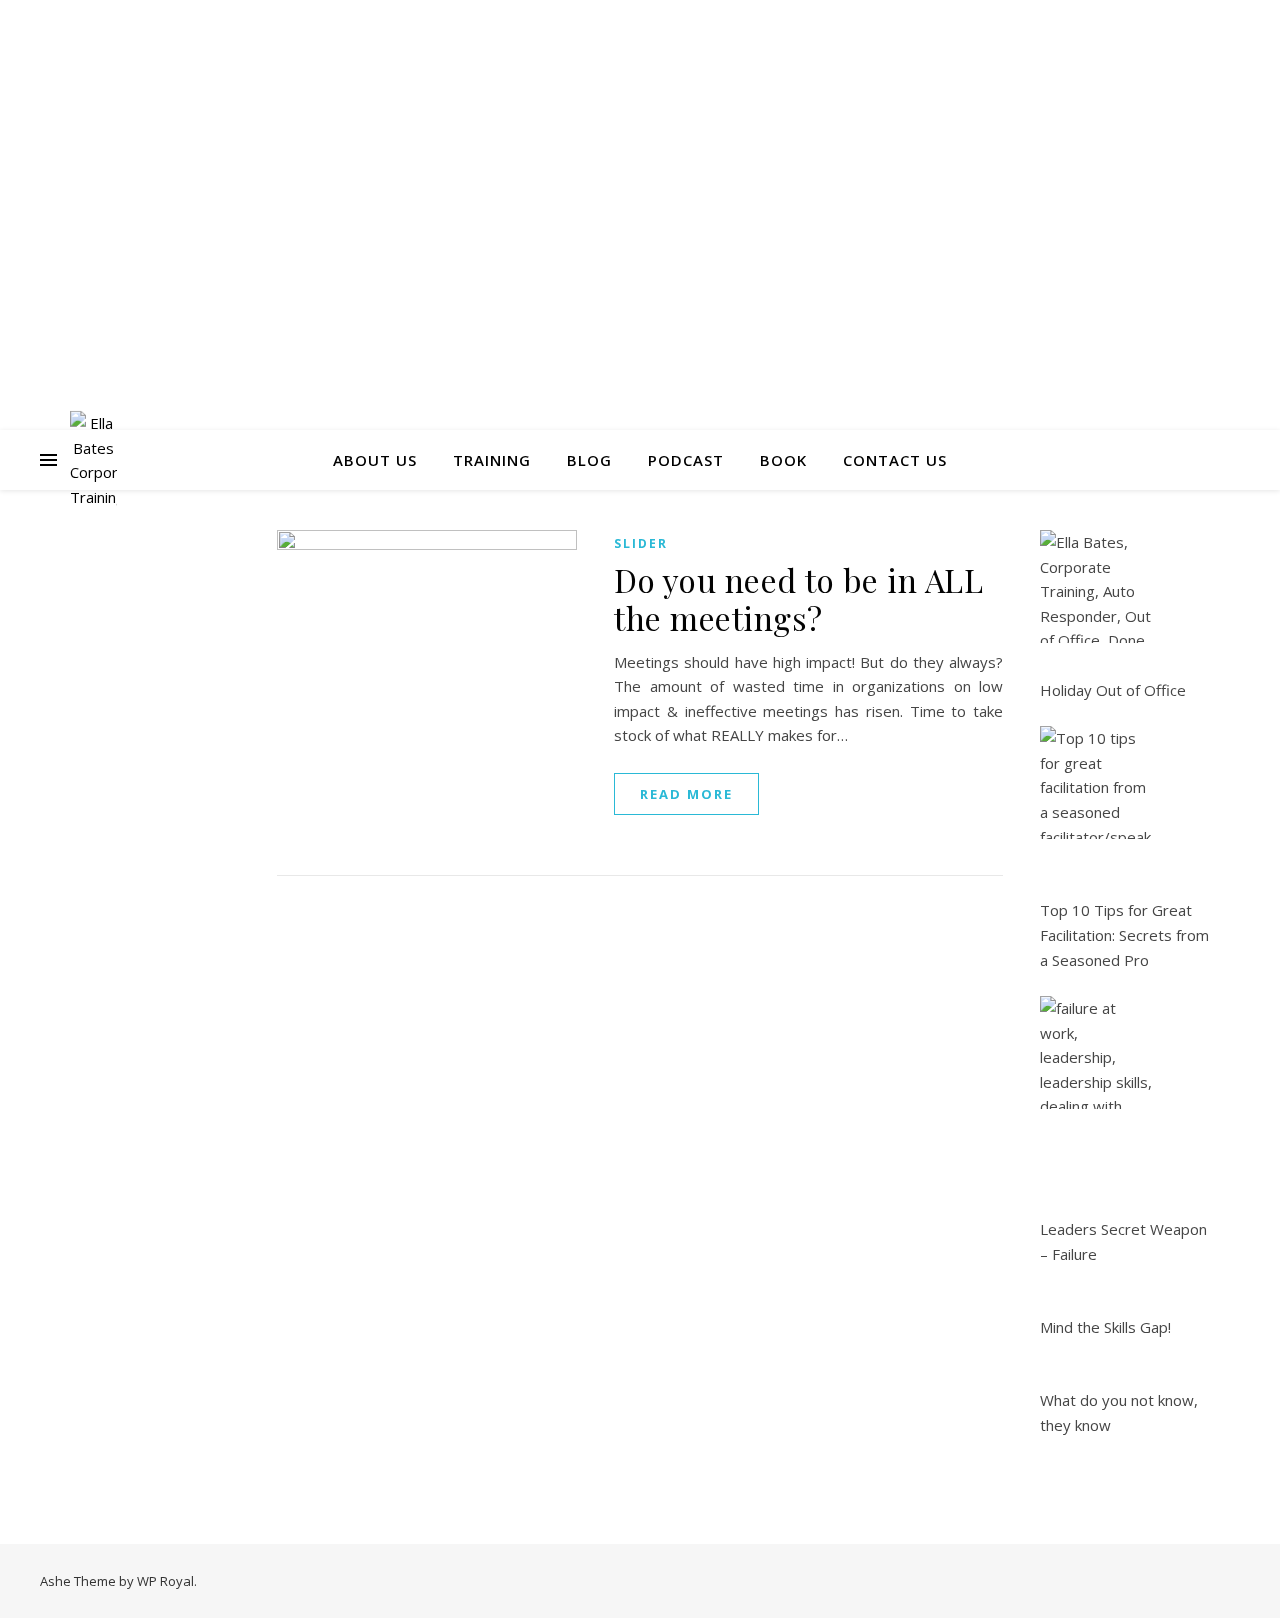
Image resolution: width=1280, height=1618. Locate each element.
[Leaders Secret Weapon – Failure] (1096, 1052)
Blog (589, 460)
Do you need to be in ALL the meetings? (798, 598)
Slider (641, 543)
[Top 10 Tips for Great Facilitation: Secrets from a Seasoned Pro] (1096, 782)
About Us (375, 460)
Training (492, 460)
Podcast (686, 460)
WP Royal (165, 1581)
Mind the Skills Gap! (1105, 1327)
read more (686, 794)
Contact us (895, 460)
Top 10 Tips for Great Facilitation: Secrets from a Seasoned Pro (1124, 934)
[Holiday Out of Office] (1096, 586)
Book (783, 460)
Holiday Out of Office (1113, 690)
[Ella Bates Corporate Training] (93, 460)
